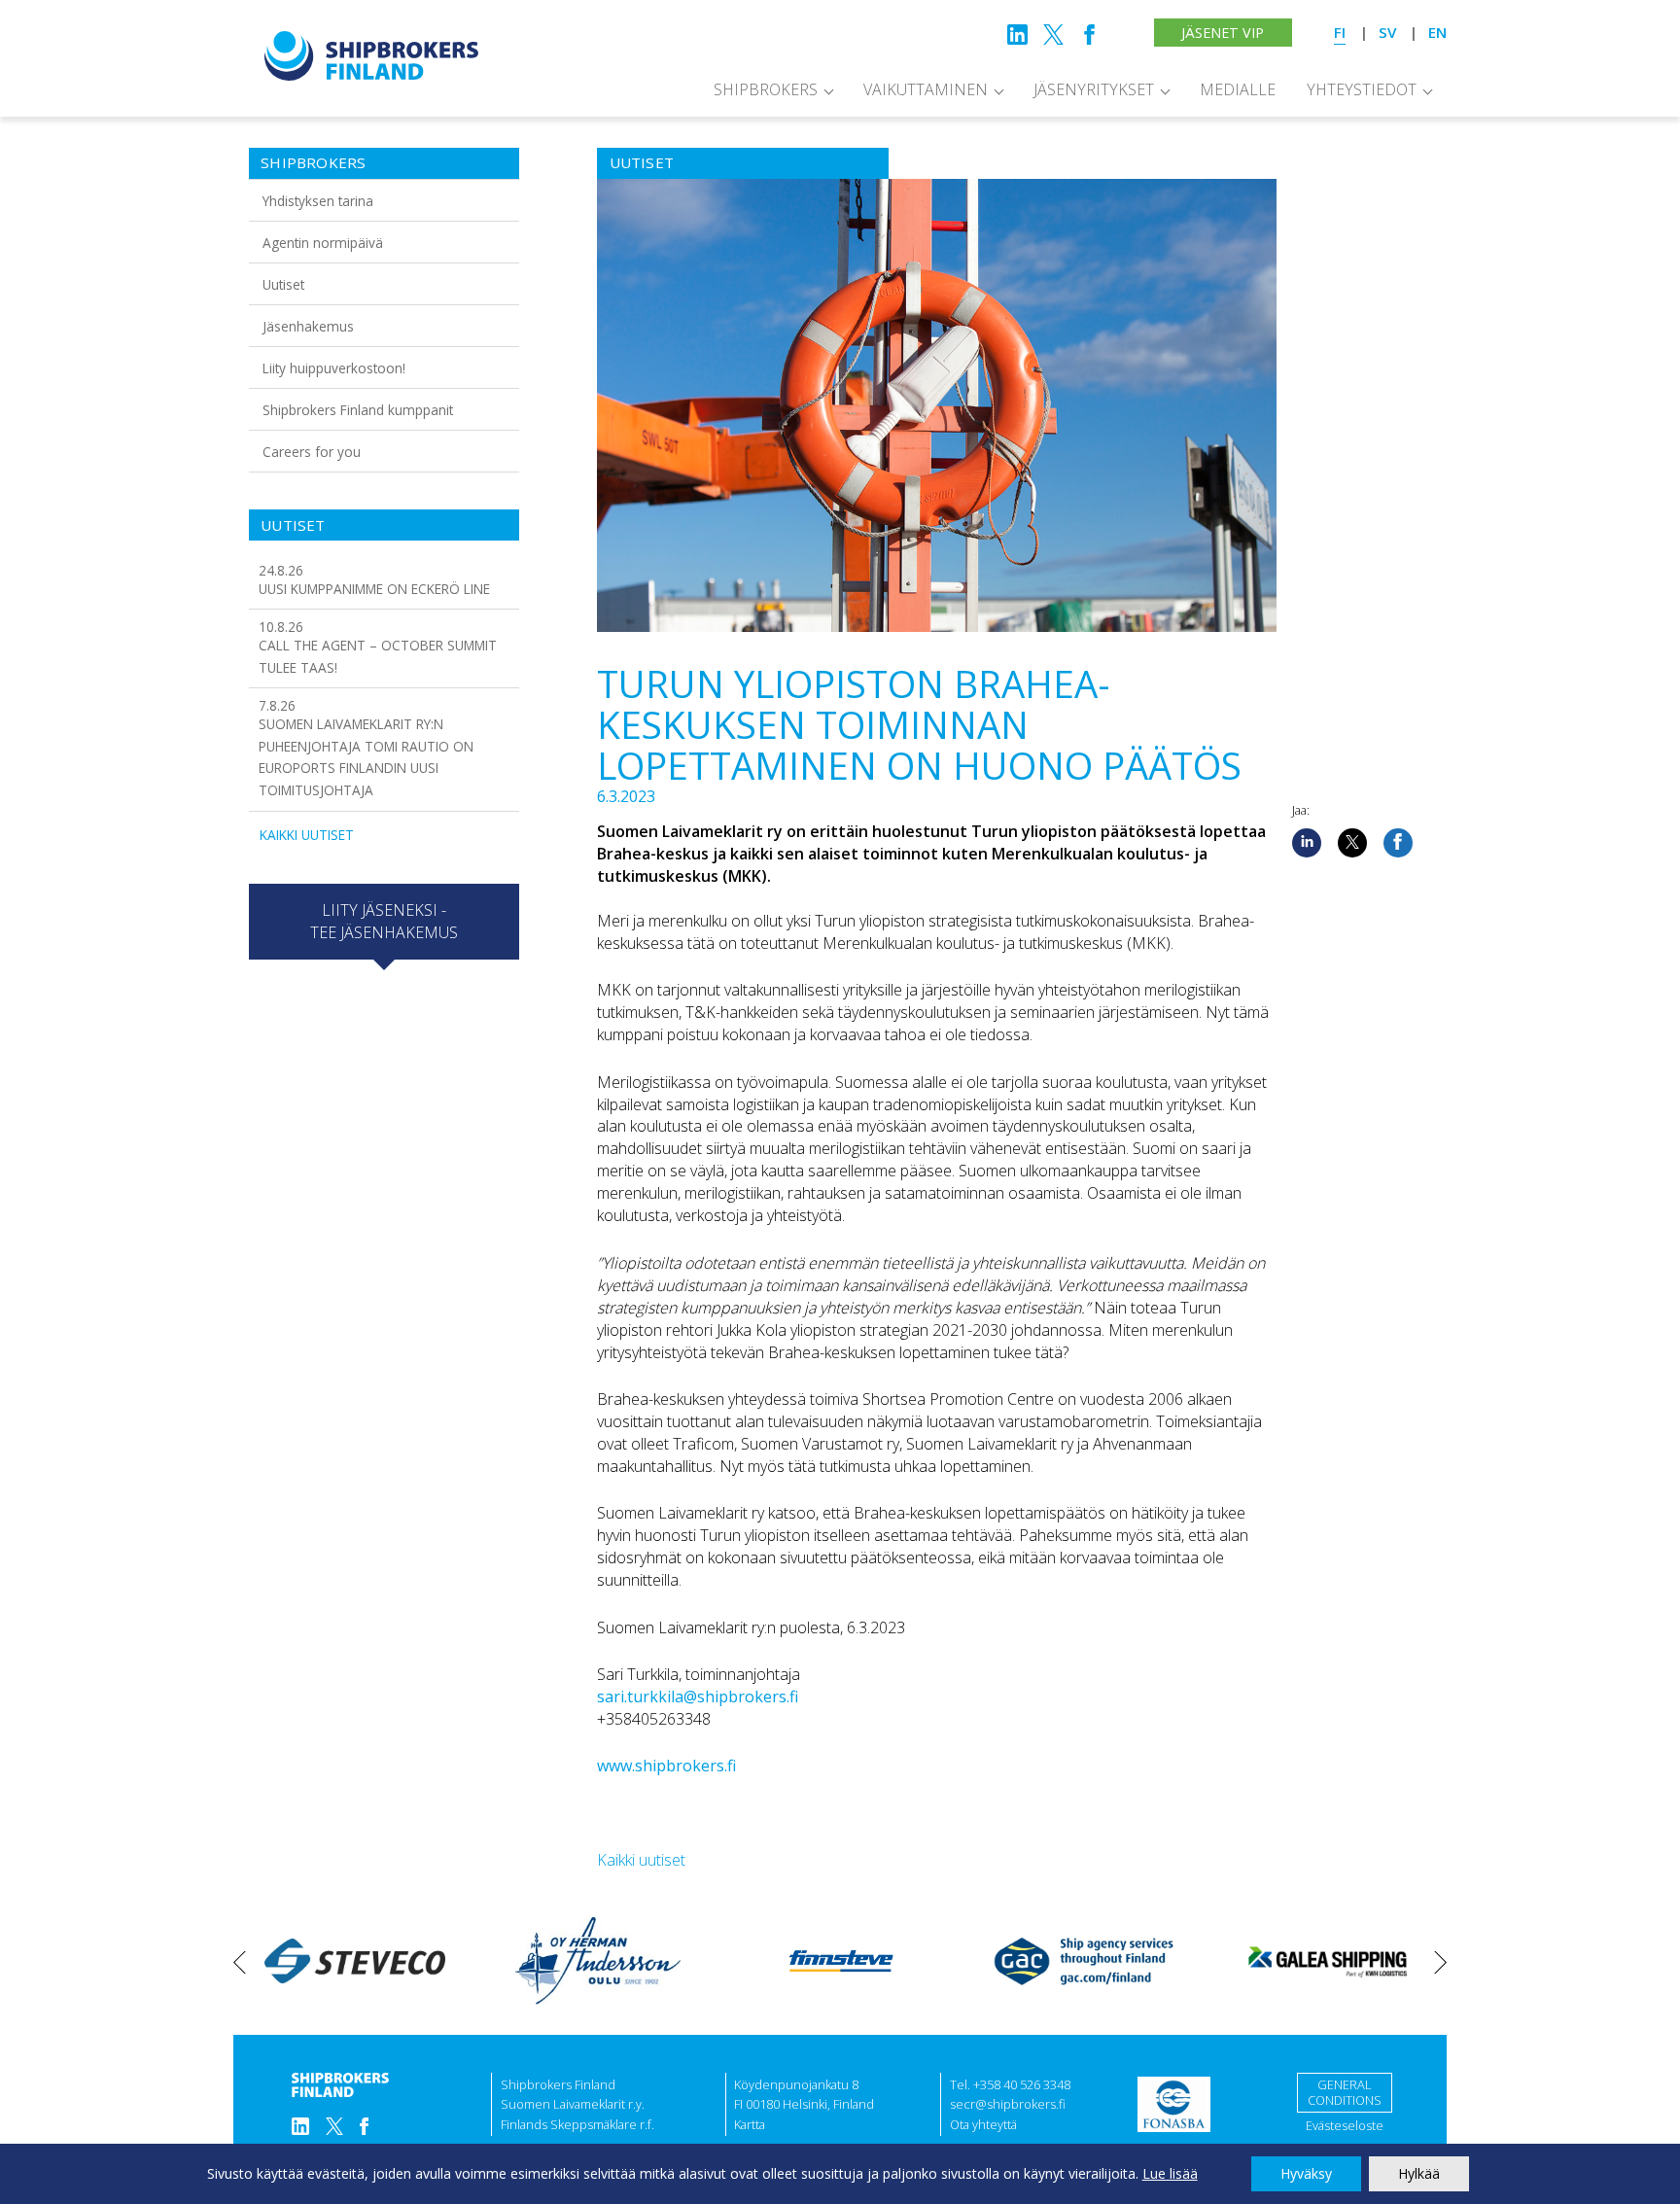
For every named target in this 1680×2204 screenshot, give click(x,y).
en (1437, 32)
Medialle (1238, 89)
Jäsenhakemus (308, 326)
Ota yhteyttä (983, 2124)
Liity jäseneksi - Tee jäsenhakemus (384, 921)
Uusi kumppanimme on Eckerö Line (374, 579)
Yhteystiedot (1362, 89)
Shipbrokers (766, 89)
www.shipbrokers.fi (666, 1766)
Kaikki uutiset (307, 835)
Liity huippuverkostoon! (334, 368)
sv (1387, 32)
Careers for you (312, 452)
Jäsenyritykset (1094, 89)
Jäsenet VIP (1223, 33)
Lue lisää (1170, 2173)
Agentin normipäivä (323, 243)
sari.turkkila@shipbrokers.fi (698, 1697)
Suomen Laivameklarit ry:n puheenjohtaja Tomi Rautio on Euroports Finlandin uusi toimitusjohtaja (366, 748)
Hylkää (1419, 2173)
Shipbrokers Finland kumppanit (358, 410)
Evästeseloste (1345, 2125)
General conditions (1345, 2093)
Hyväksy (1306, 2173)
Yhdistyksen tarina (318, 201)
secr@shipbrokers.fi (1008, 2104)
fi (1340, 32)
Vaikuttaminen (926, 89)
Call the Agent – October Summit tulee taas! (378, 647)
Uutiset (283, 284)
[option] (355, 1961)
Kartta (750, 2124)
